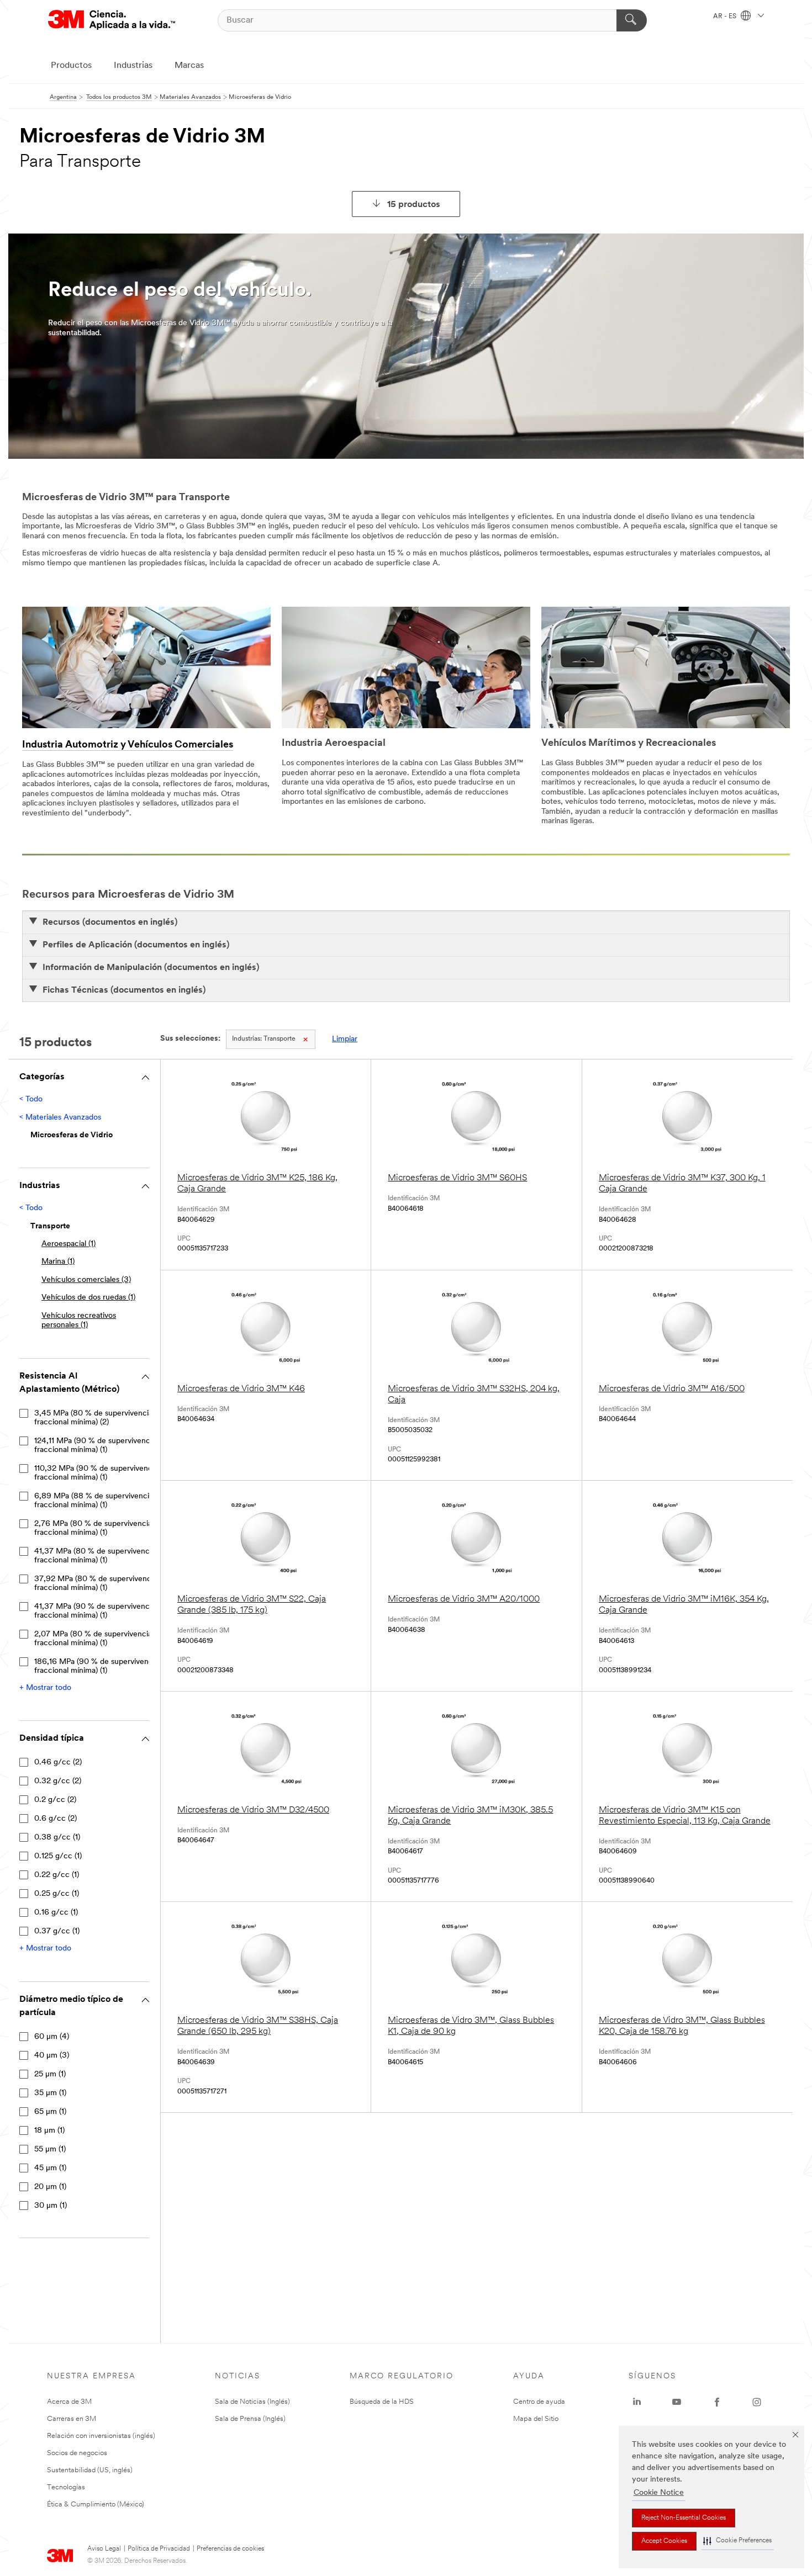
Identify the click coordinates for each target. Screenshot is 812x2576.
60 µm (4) (52, 2037)
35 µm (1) (50, 2093)
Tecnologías (66, 2487)
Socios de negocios (77, 2453)
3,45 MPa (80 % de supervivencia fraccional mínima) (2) (93, 1418)
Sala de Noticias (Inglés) (252, 2402)
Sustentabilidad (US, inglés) (90, 2470)
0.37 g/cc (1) (57, 1931)
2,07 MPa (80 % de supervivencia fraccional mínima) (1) (93, 1639)
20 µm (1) (50, 2187)
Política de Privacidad (159, 2549)
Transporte (264, 1039)
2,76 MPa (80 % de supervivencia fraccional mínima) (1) (93, 1528)
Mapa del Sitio (536, 2419)
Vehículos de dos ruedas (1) (88, 1298)
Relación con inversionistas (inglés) (101, 2436)
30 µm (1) (51, 2206)
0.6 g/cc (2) (56, 1819)
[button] (737, 2541)
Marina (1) (58, 1262)
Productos (71, 66)
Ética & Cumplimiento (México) (96, 2505)
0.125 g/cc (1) (58, 1856)
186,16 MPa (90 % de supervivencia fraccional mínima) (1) (96, 1666)
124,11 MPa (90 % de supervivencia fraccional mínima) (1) (95, 1446)
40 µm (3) (52, 2056)
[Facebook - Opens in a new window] (717, 2402)
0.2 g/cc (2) (55, 1800)
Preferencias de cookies (230, 2549)
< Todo (31, 1099)
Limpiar (345, 1039)
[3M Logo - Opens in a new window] (112, 20)
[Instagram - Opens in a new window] (757, 2402)
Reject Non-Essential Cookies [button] (684, 2518)
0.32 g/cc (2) (58, 1781)
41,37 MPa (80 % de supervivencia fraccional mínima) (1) (95, 1556)
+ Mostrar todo (45, 1688)
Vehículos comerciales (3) (86, 1280)
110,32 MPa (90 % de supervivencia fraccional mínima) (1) (96, 1473)
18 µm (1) (49, 2131)
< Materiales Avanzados (60, 1118)
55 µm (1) (50, 2150)
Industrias (133, 66)
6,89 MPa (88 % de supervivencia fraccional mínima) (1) (94, 1501)
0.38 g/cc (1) (57, 1838)
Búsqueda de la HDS (382, 2402)
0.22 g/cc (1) (57, 1875)
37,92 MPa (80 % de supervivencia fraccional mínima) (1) (96, 1584)
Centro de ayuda (539, 2402)
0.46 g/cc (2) (58, 1763)
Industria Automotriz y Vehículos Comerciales (128, 745)
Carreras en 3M (72, 2419)
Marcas (189, 66)
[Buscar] (632, 20)
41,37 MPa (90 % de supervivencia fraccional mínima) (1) (95, 1611)
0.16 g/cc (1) (56, 1913)
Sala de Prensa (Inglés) (250, 2419)
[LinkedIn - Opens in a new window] (637, 2402)
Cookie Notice (659, 2493)
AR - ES (726, 17)
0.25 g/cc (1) (57, 1894)
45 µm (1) (50, 2168)
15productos (414, 205)
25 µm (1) (50, 2074)
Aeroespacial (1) (68, 1244)
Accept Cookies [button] (664, 2541)
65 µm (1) (50, 2112)
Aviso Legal (104, 2549)
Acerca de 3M (69, 2402)
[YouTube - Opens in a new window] (677, 2402)
